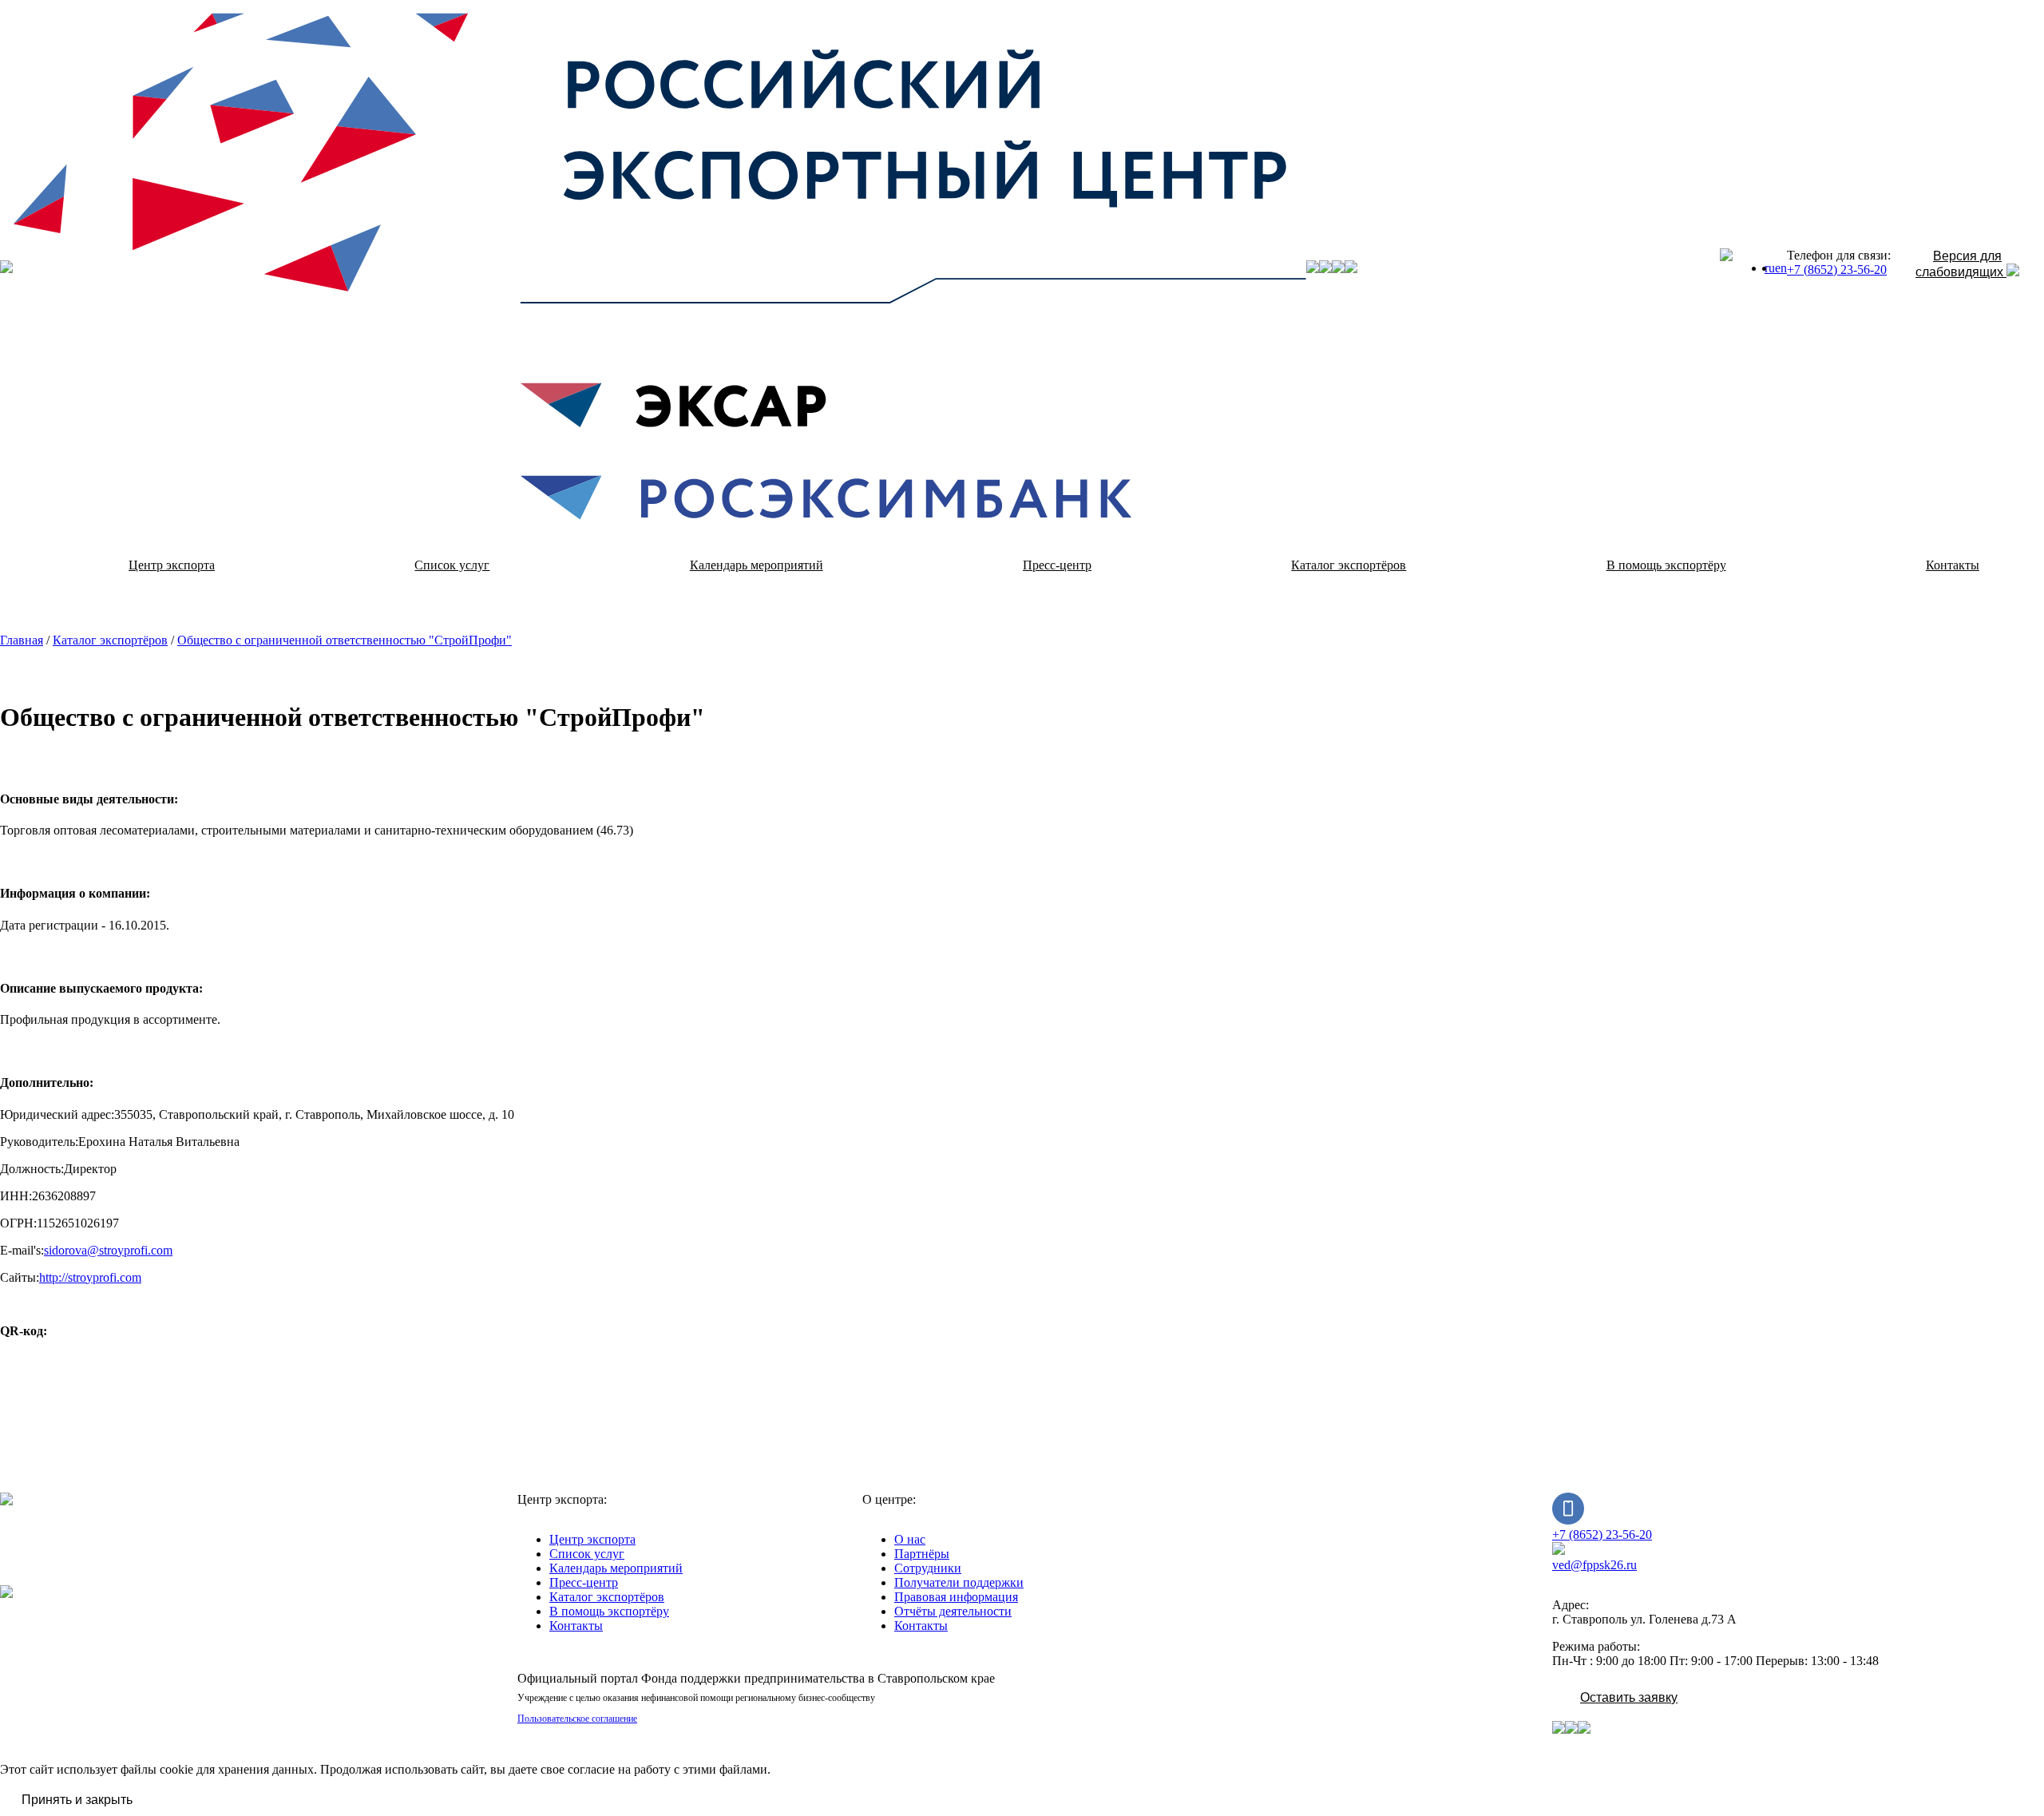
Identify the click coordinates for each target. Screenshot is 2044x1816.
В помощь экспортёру (1666, 565)
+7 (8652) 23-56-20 (1837, 270)
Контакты (576, 1626)
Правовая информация (956, 1597)
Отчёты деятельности (953, 1611)
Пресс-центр (1057, 565)
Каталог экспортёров (1349, 565)
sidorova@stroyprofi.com (108, 1250)
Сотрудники (928, 1568)
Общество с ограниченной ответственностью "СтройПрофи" (345, 640)
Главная (22, 640)
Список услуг (452, 565)
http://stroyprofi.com (90, 1277)
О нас (910, 1539)
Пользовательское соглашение (577, 1719)
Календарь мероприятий (757, 565)
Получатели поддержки (959, 1582)
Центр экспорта (172, 565)
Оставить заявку (1629, 1697)
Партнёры (922, 1554)
